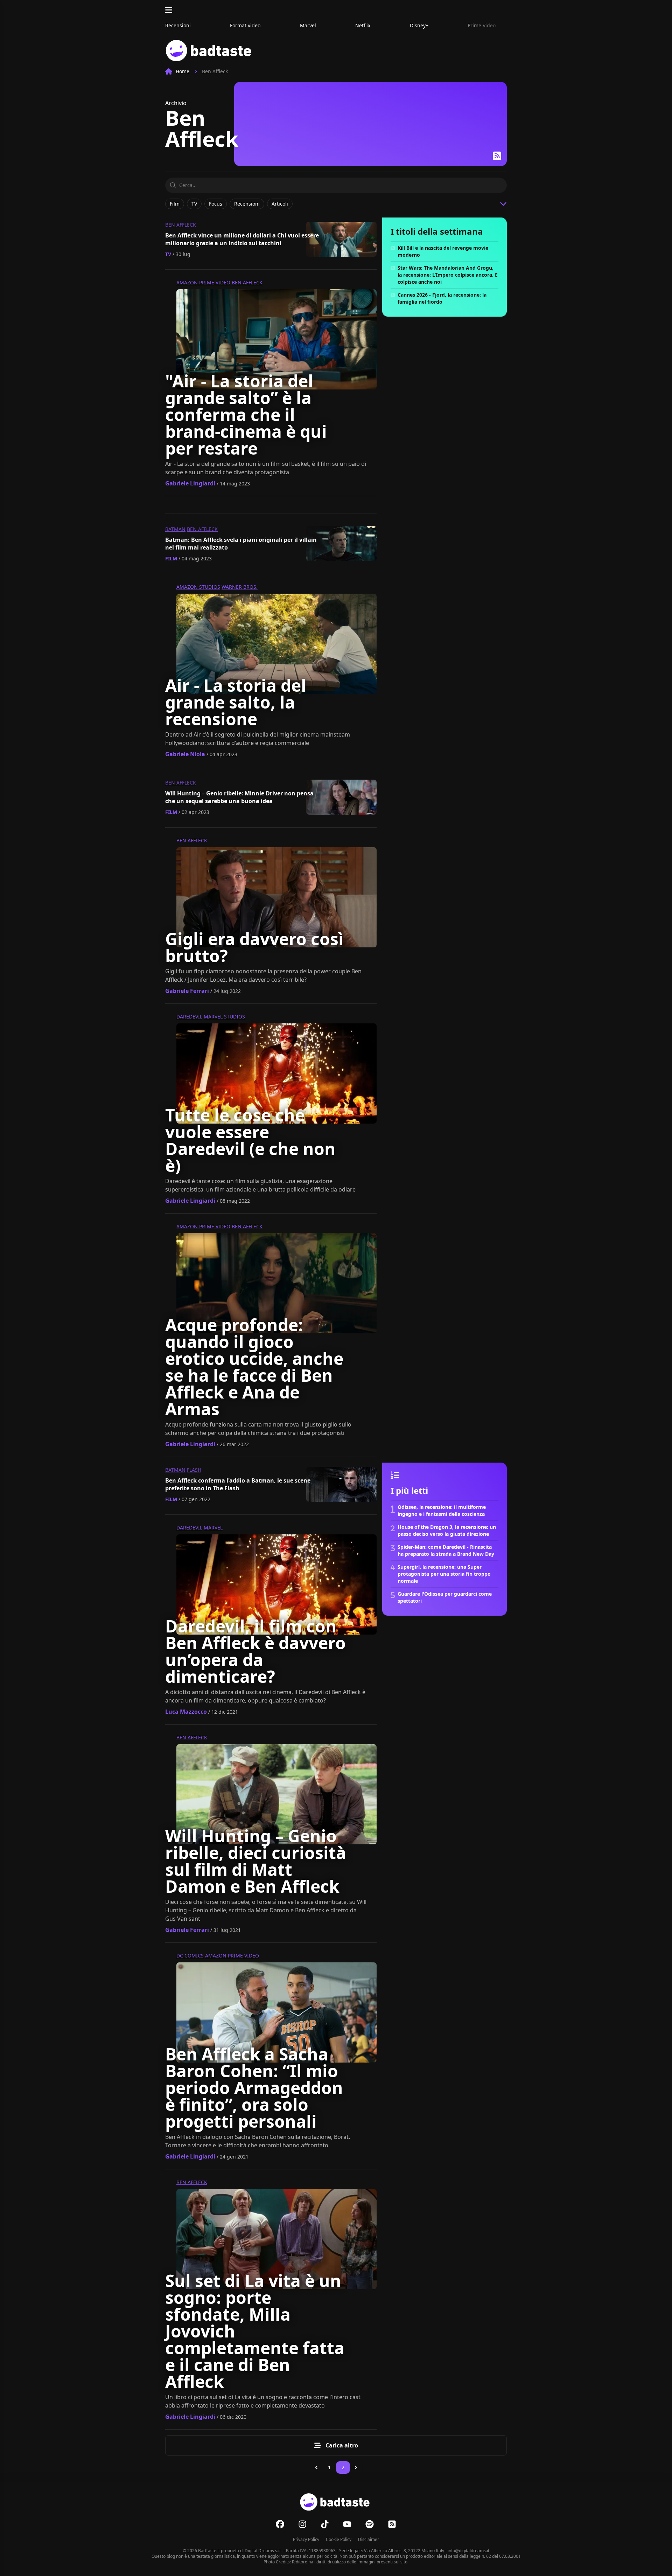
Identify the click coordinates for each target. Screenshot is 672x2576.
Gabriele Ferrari (187, 991)
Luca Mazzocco (186, 1712)
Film (171, 558)
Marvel (213, 1528)
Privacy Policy (306, 2539)
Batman (175, 529)
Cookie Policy (339, 2539)
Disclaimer (369, 2539)
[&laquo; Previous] (316, 2467)
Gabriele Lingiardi (190, 483)
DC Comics (190, 1956)
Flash (194, 1470)
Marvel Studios (224, 1017)
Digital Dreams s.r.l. (264, 2551)
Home (183, 71)
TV (168, 254)
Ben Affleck (181, 225)
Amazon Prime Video (203, 282)
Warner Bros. (240, 587)
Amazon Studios (198, 587)
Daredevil (189, 1017)
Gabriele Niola (185, 754)
